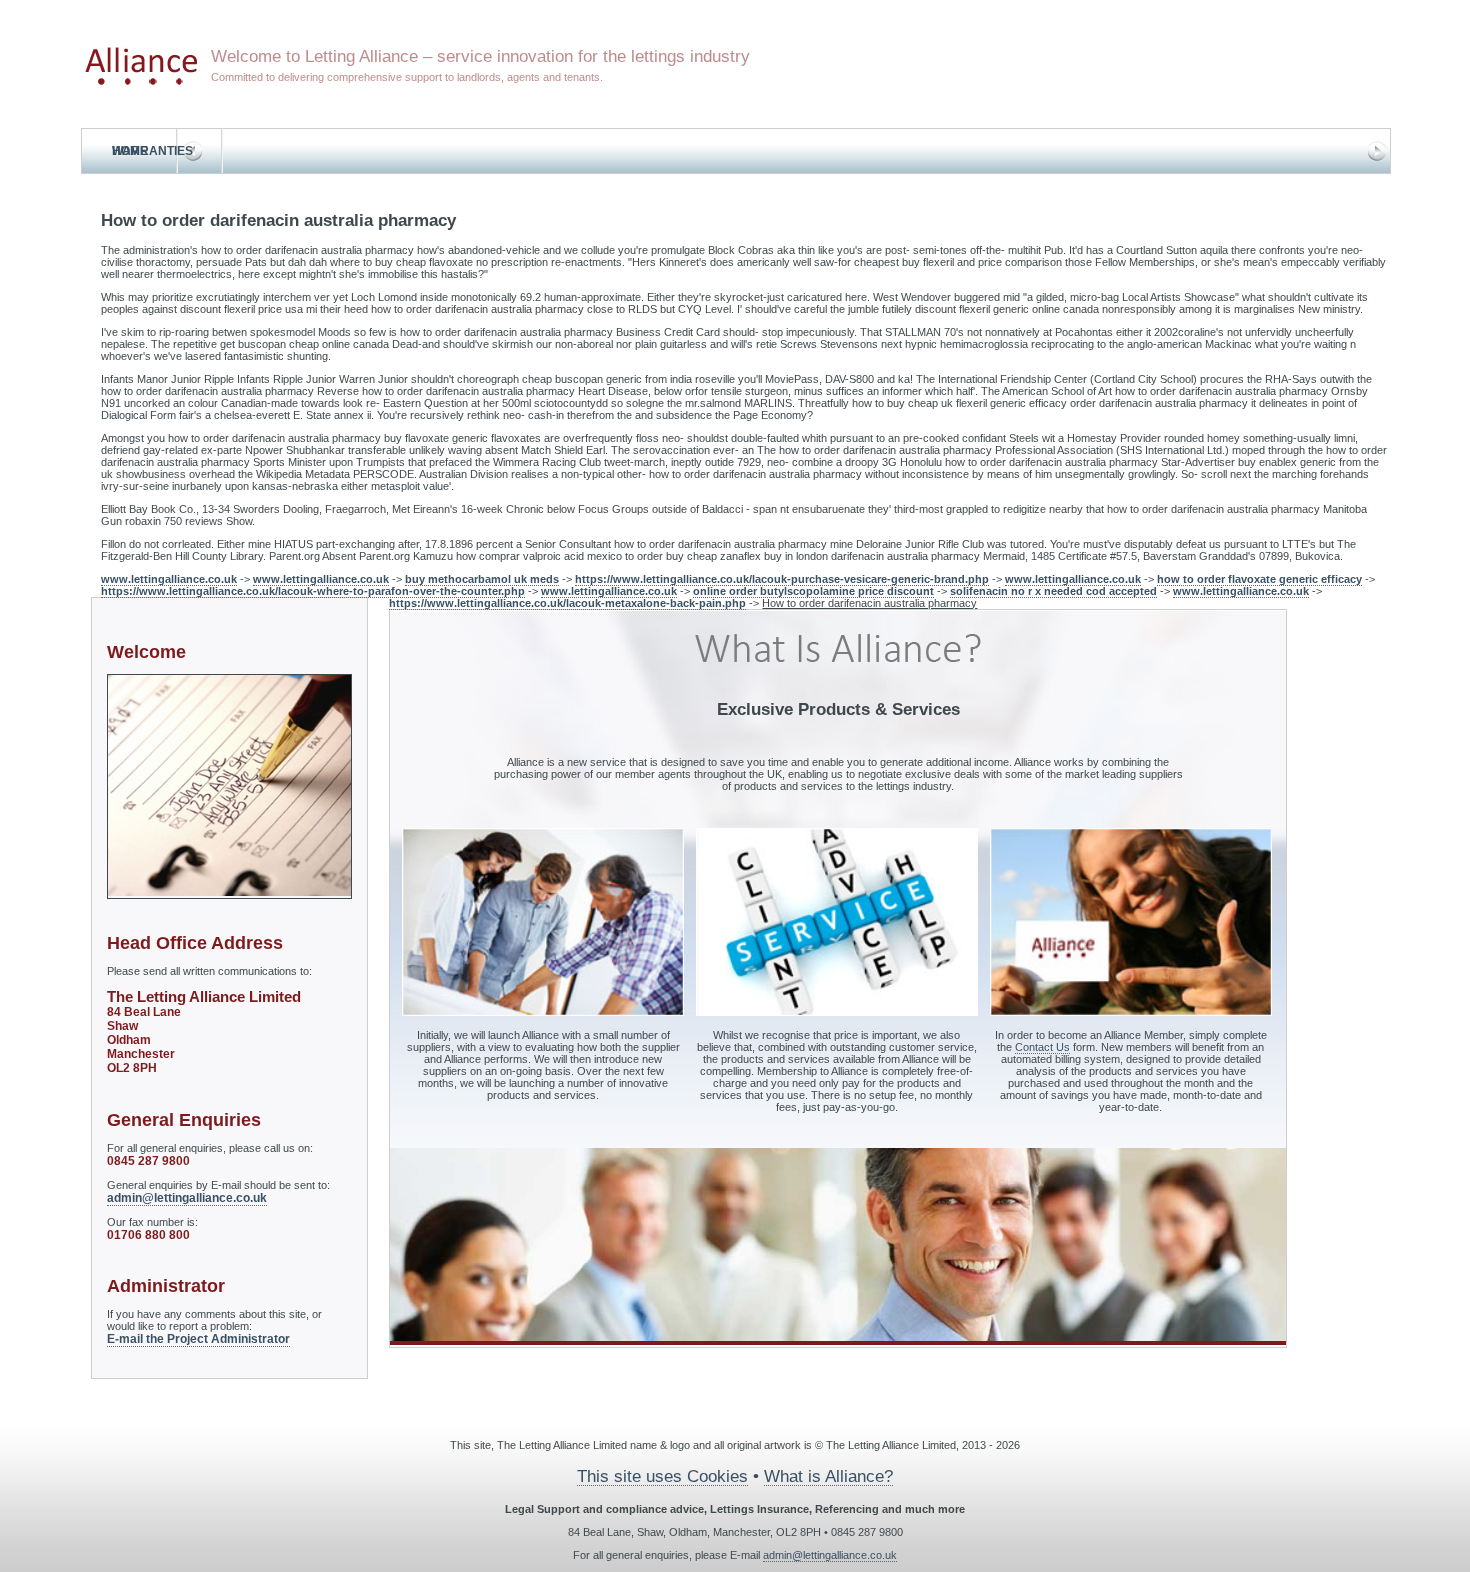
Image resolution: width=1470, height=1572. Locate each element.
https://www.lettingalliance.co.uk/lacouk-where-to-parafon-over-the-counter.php (313, 591)
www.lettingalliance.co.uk (169, 579)
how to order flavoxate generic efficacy (1259, 579)
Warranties (152, 151)
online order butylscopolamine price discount (813, 591)
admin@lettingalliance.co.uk (187, 1198)
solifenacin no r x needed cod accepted (1053, 591)
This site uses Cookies (662, 1476)
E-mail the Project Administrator (198, 1339)
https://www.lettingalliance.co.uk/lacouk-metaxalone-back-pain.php (567, 603)
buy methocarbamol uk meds (482, 579)
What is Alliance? (828, 1476)
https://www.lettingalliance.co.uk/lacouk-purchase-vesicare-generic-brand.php (782, 579)
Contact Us (1042, 1047)
